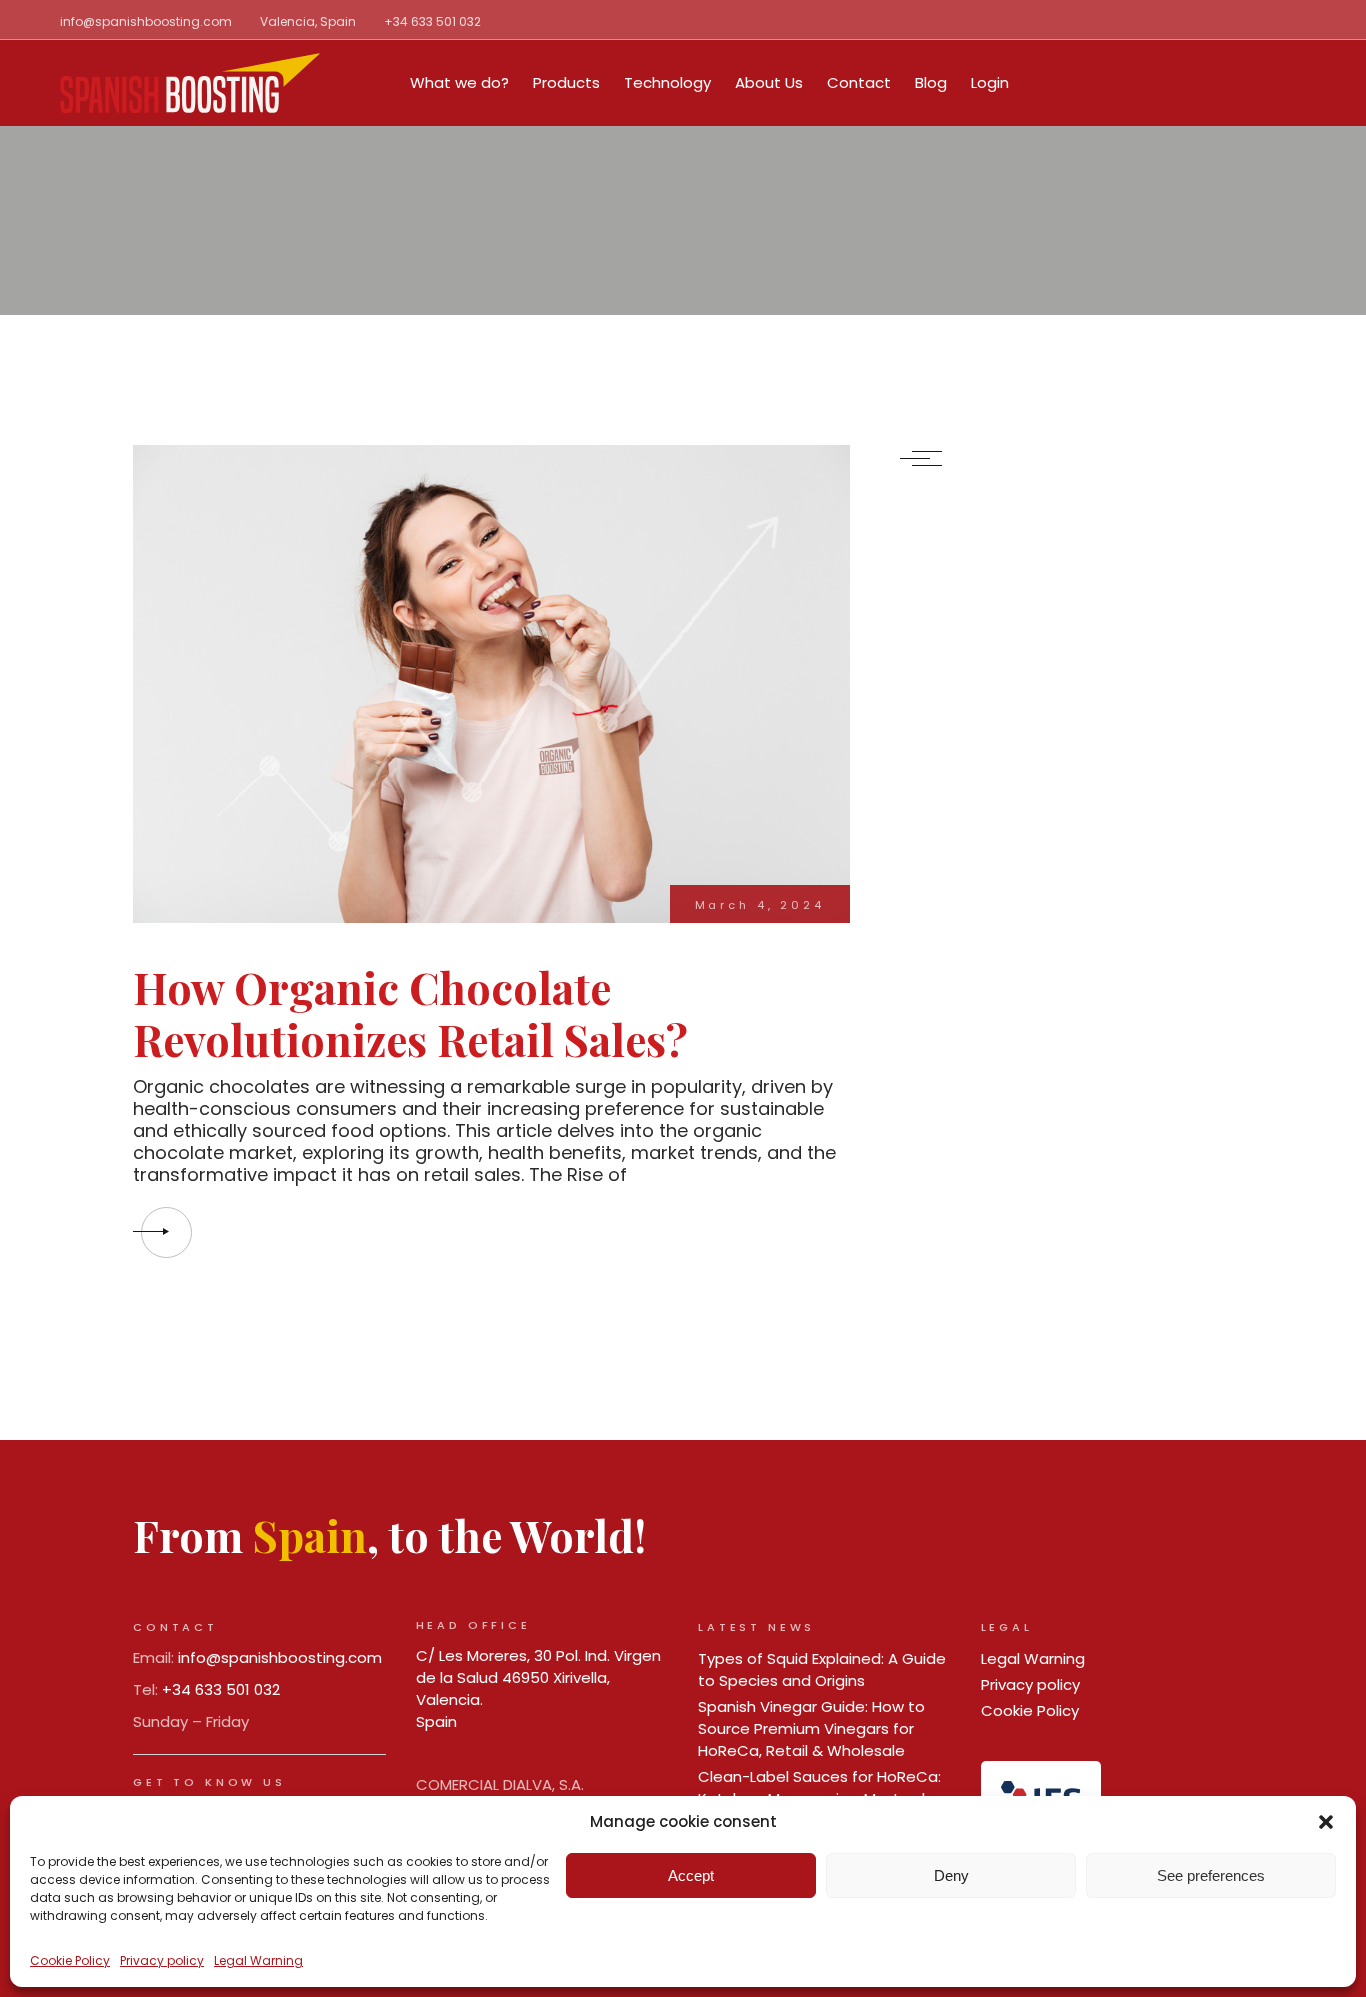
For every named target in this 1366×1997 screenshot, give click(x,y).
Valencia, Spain (308, 21)
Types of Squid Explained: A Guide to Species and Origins (822, 1669)
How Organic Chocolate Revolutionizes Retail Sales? (410, 1013)
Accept (691, 1875)
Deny (951, 1875)
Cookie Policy (70, 1960)
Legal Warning (258, 1960)
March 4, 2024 (760, 905)
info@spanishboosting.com (146, 21)
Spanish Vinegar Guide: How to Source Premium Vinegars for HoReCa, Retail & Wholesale (811, 1728)
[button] (1326, 1822)
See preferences (1211, 1875)
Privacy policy (162, 1960)
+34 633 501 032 (432, 21)
